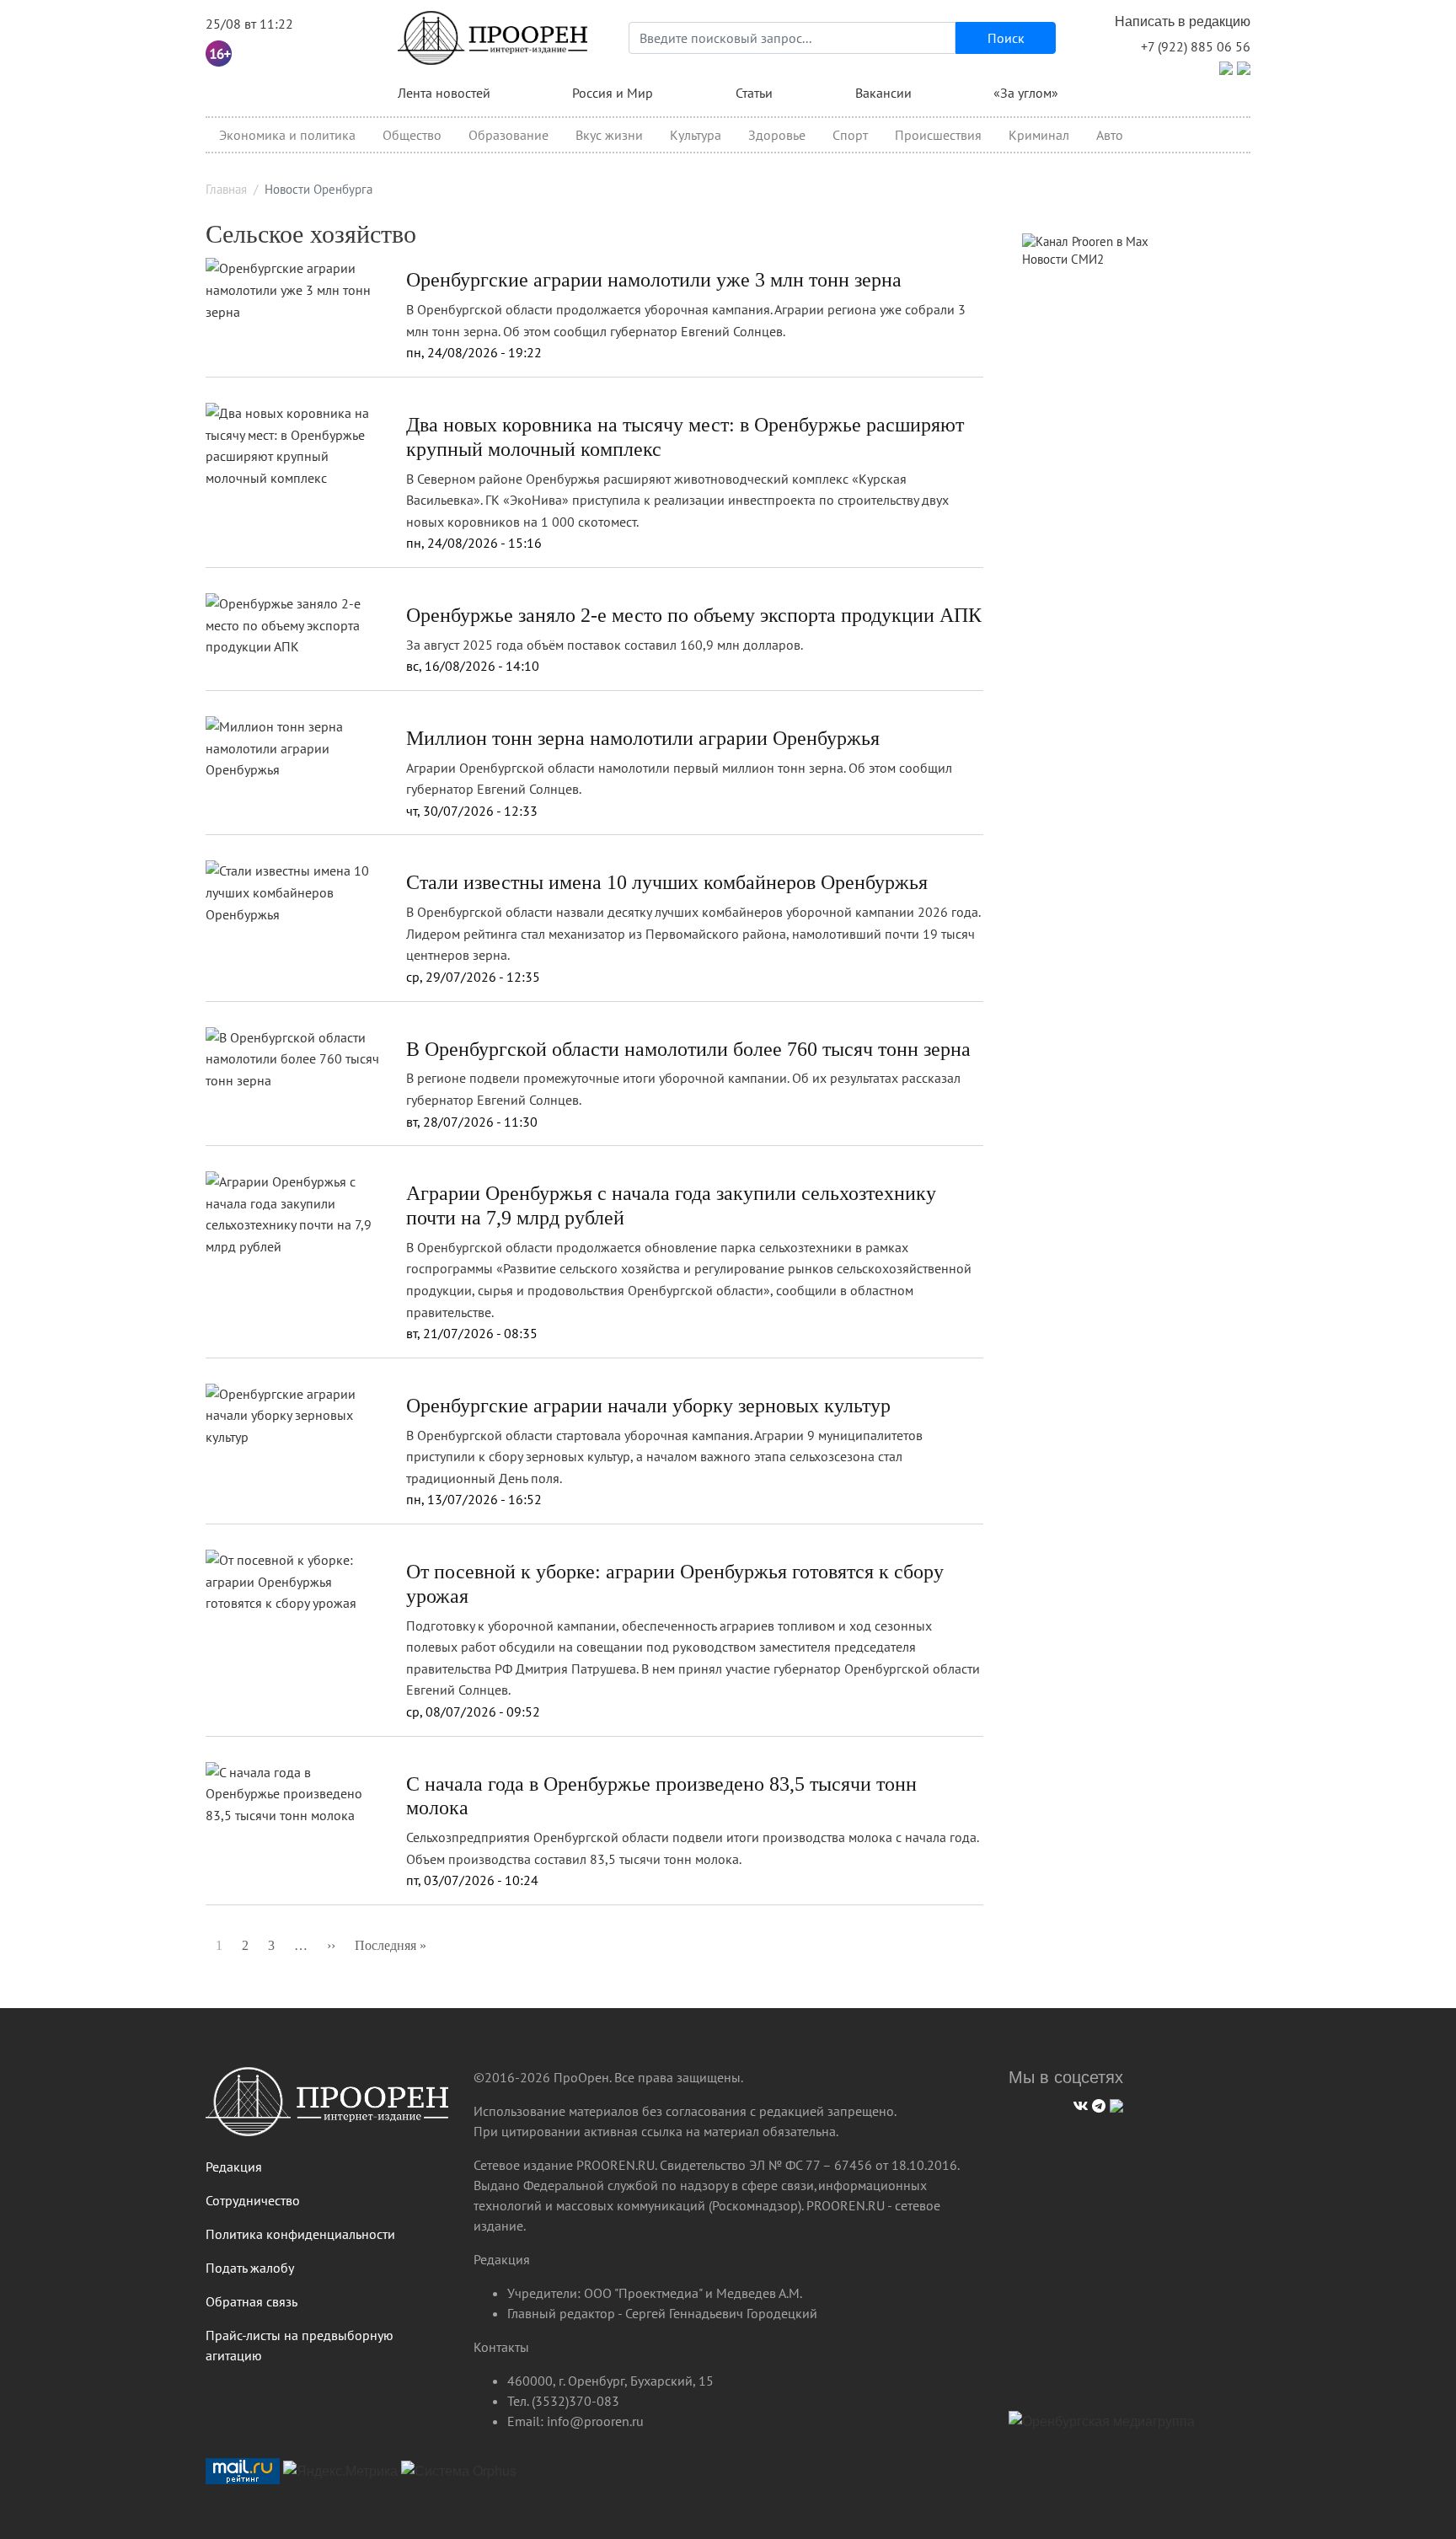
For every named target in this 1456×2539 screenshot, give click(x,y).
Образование (509, 135)
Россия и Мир (613, 93)
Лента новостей (444, 93)
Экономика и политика (287, 135)
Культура (696, 135)
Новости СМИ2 (1063, 259)
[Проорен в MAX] (1244, 67)
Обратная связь (252, 2301)
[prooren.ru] (327, 2108)
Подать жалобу (250, 2268)
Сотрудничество (253, 2200)
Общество (412, 135)
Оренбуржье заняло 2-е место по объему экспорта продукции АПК (694, 615)
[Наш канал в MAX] (1114, 2104)
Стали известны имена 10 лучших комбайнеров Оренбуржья (667, 882)
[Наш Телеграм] (1097, 2104)
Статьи (754, 93)
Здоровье (777, 135)
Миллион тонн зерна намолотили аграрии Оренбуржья (643, 738)
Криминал (1039, 135)
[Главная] (493, 38)
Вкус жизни (609, 135)
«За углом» (1026, 93)
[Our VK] (1079, 2104)
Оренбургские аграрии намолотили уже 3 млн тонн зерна (654, 280)
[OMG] (1102, 2428)
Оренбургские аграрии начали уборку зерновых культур (648, 1406)
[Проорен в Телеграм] (1226, 67)
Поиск (1006, 38)
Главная (226, 189)
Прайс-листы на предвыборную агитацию (300, 2345)
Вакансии (883, 93)
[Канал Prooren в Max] (1085, 241)
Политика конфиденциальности (300, 2234)
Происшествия (938, 135)
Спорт (850, 135)
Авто (1110, 135)
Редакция (234, 2167)
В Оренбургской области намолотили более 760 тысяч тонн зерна (688, 1049)
